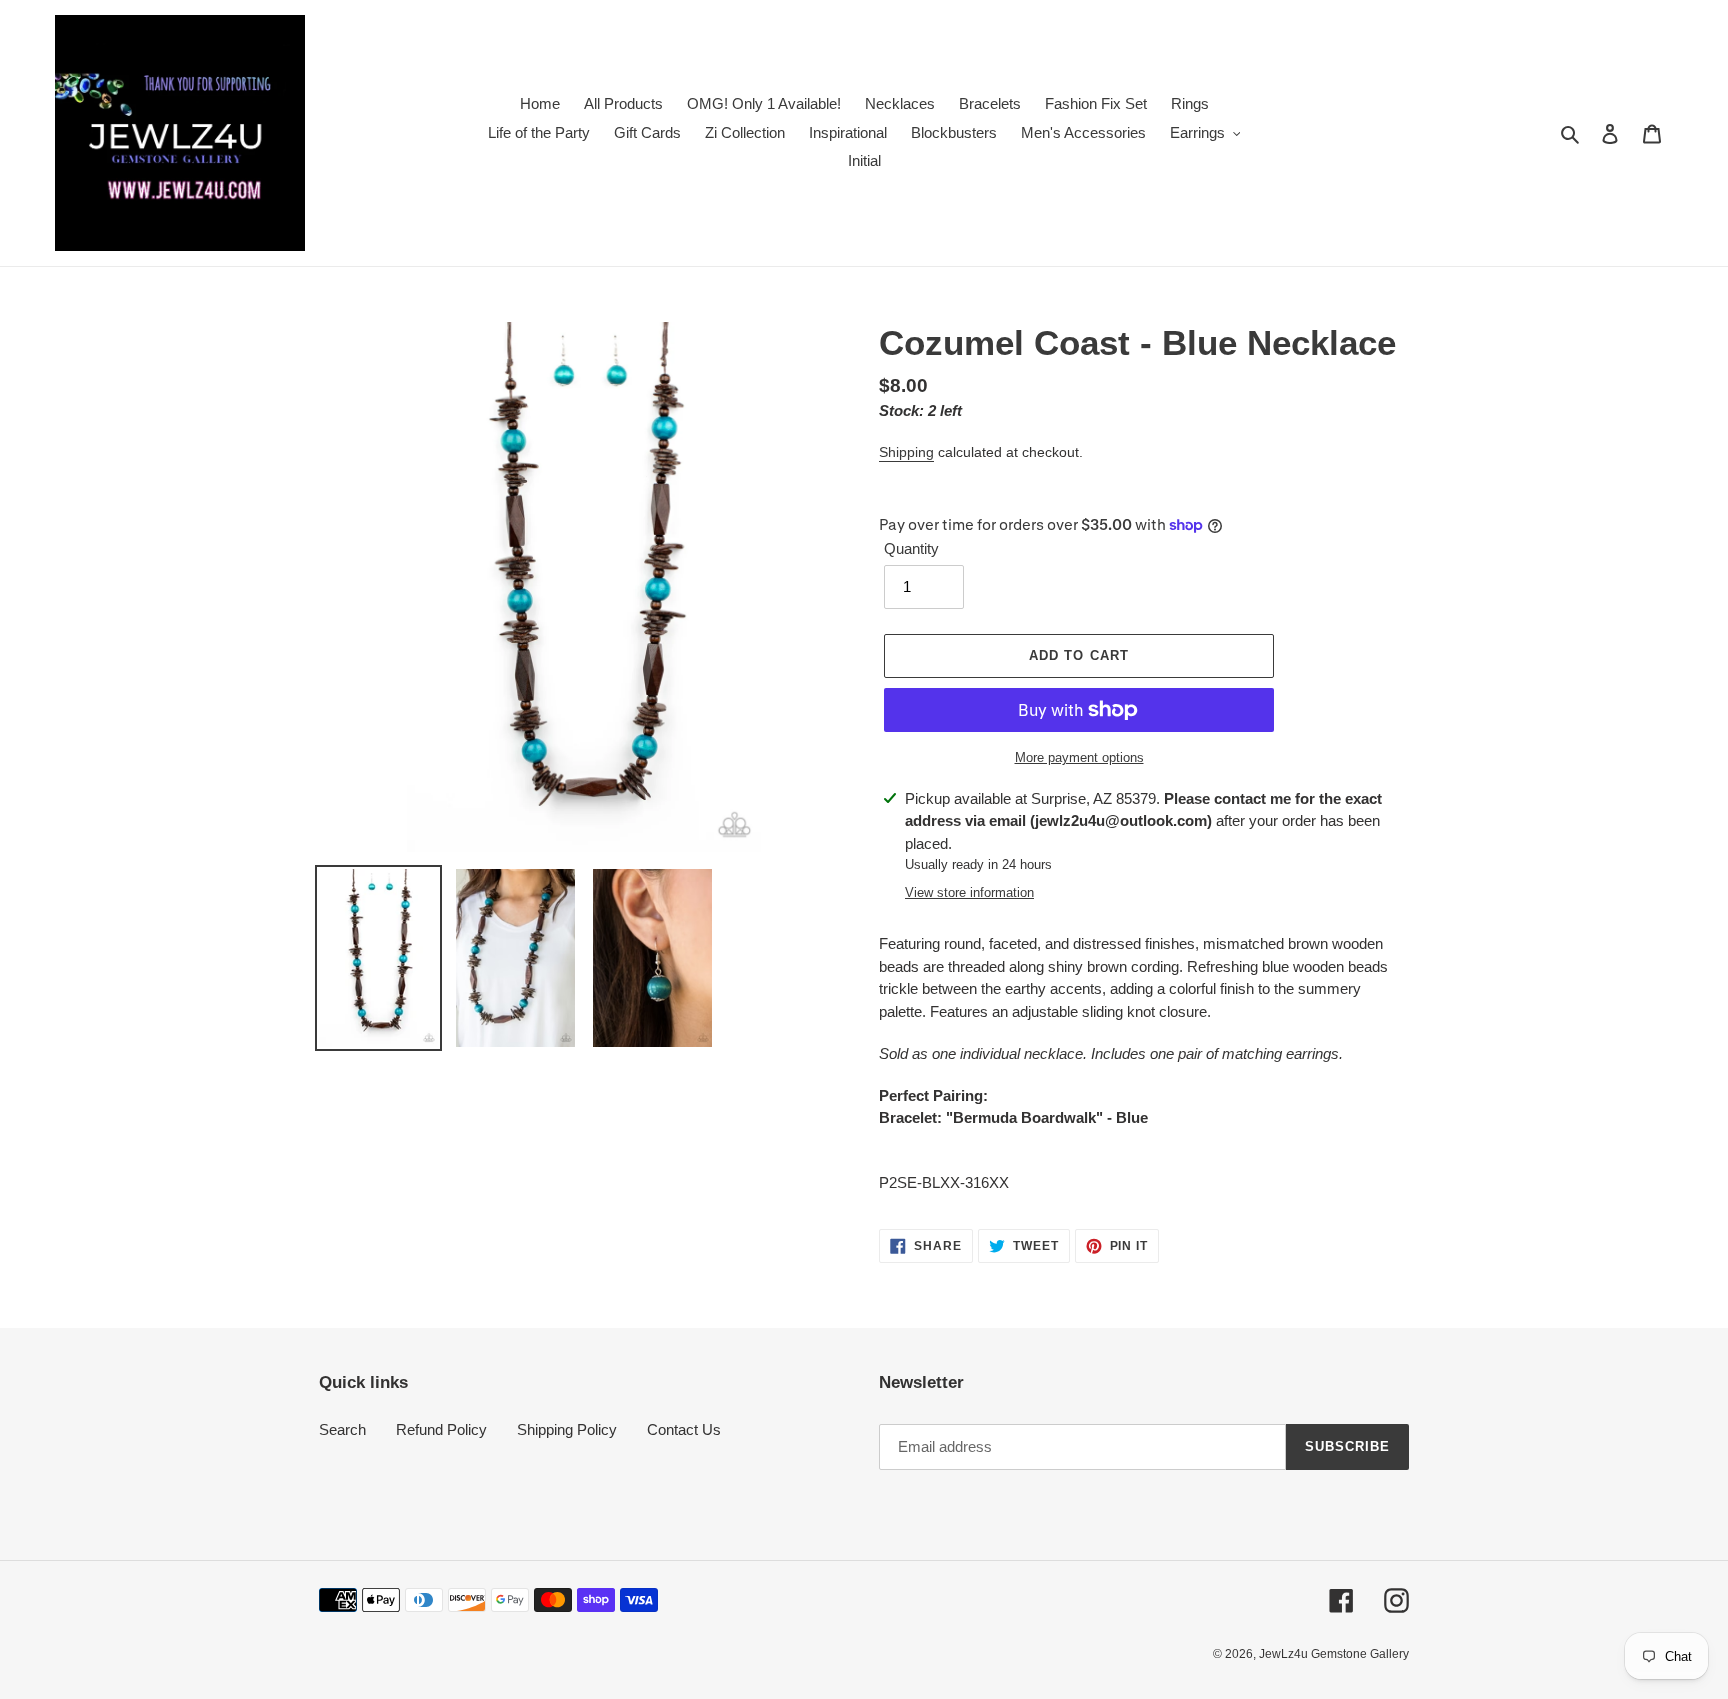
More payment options (1079, 757)
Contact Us (684, 1429)
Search (342, 1429)
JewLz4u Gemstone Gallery (1334, 1654)
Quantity (911, 548)
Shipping (906, 452)
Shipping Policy (567, 1429)
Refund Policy (441, 1429)
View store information (969, 892)
